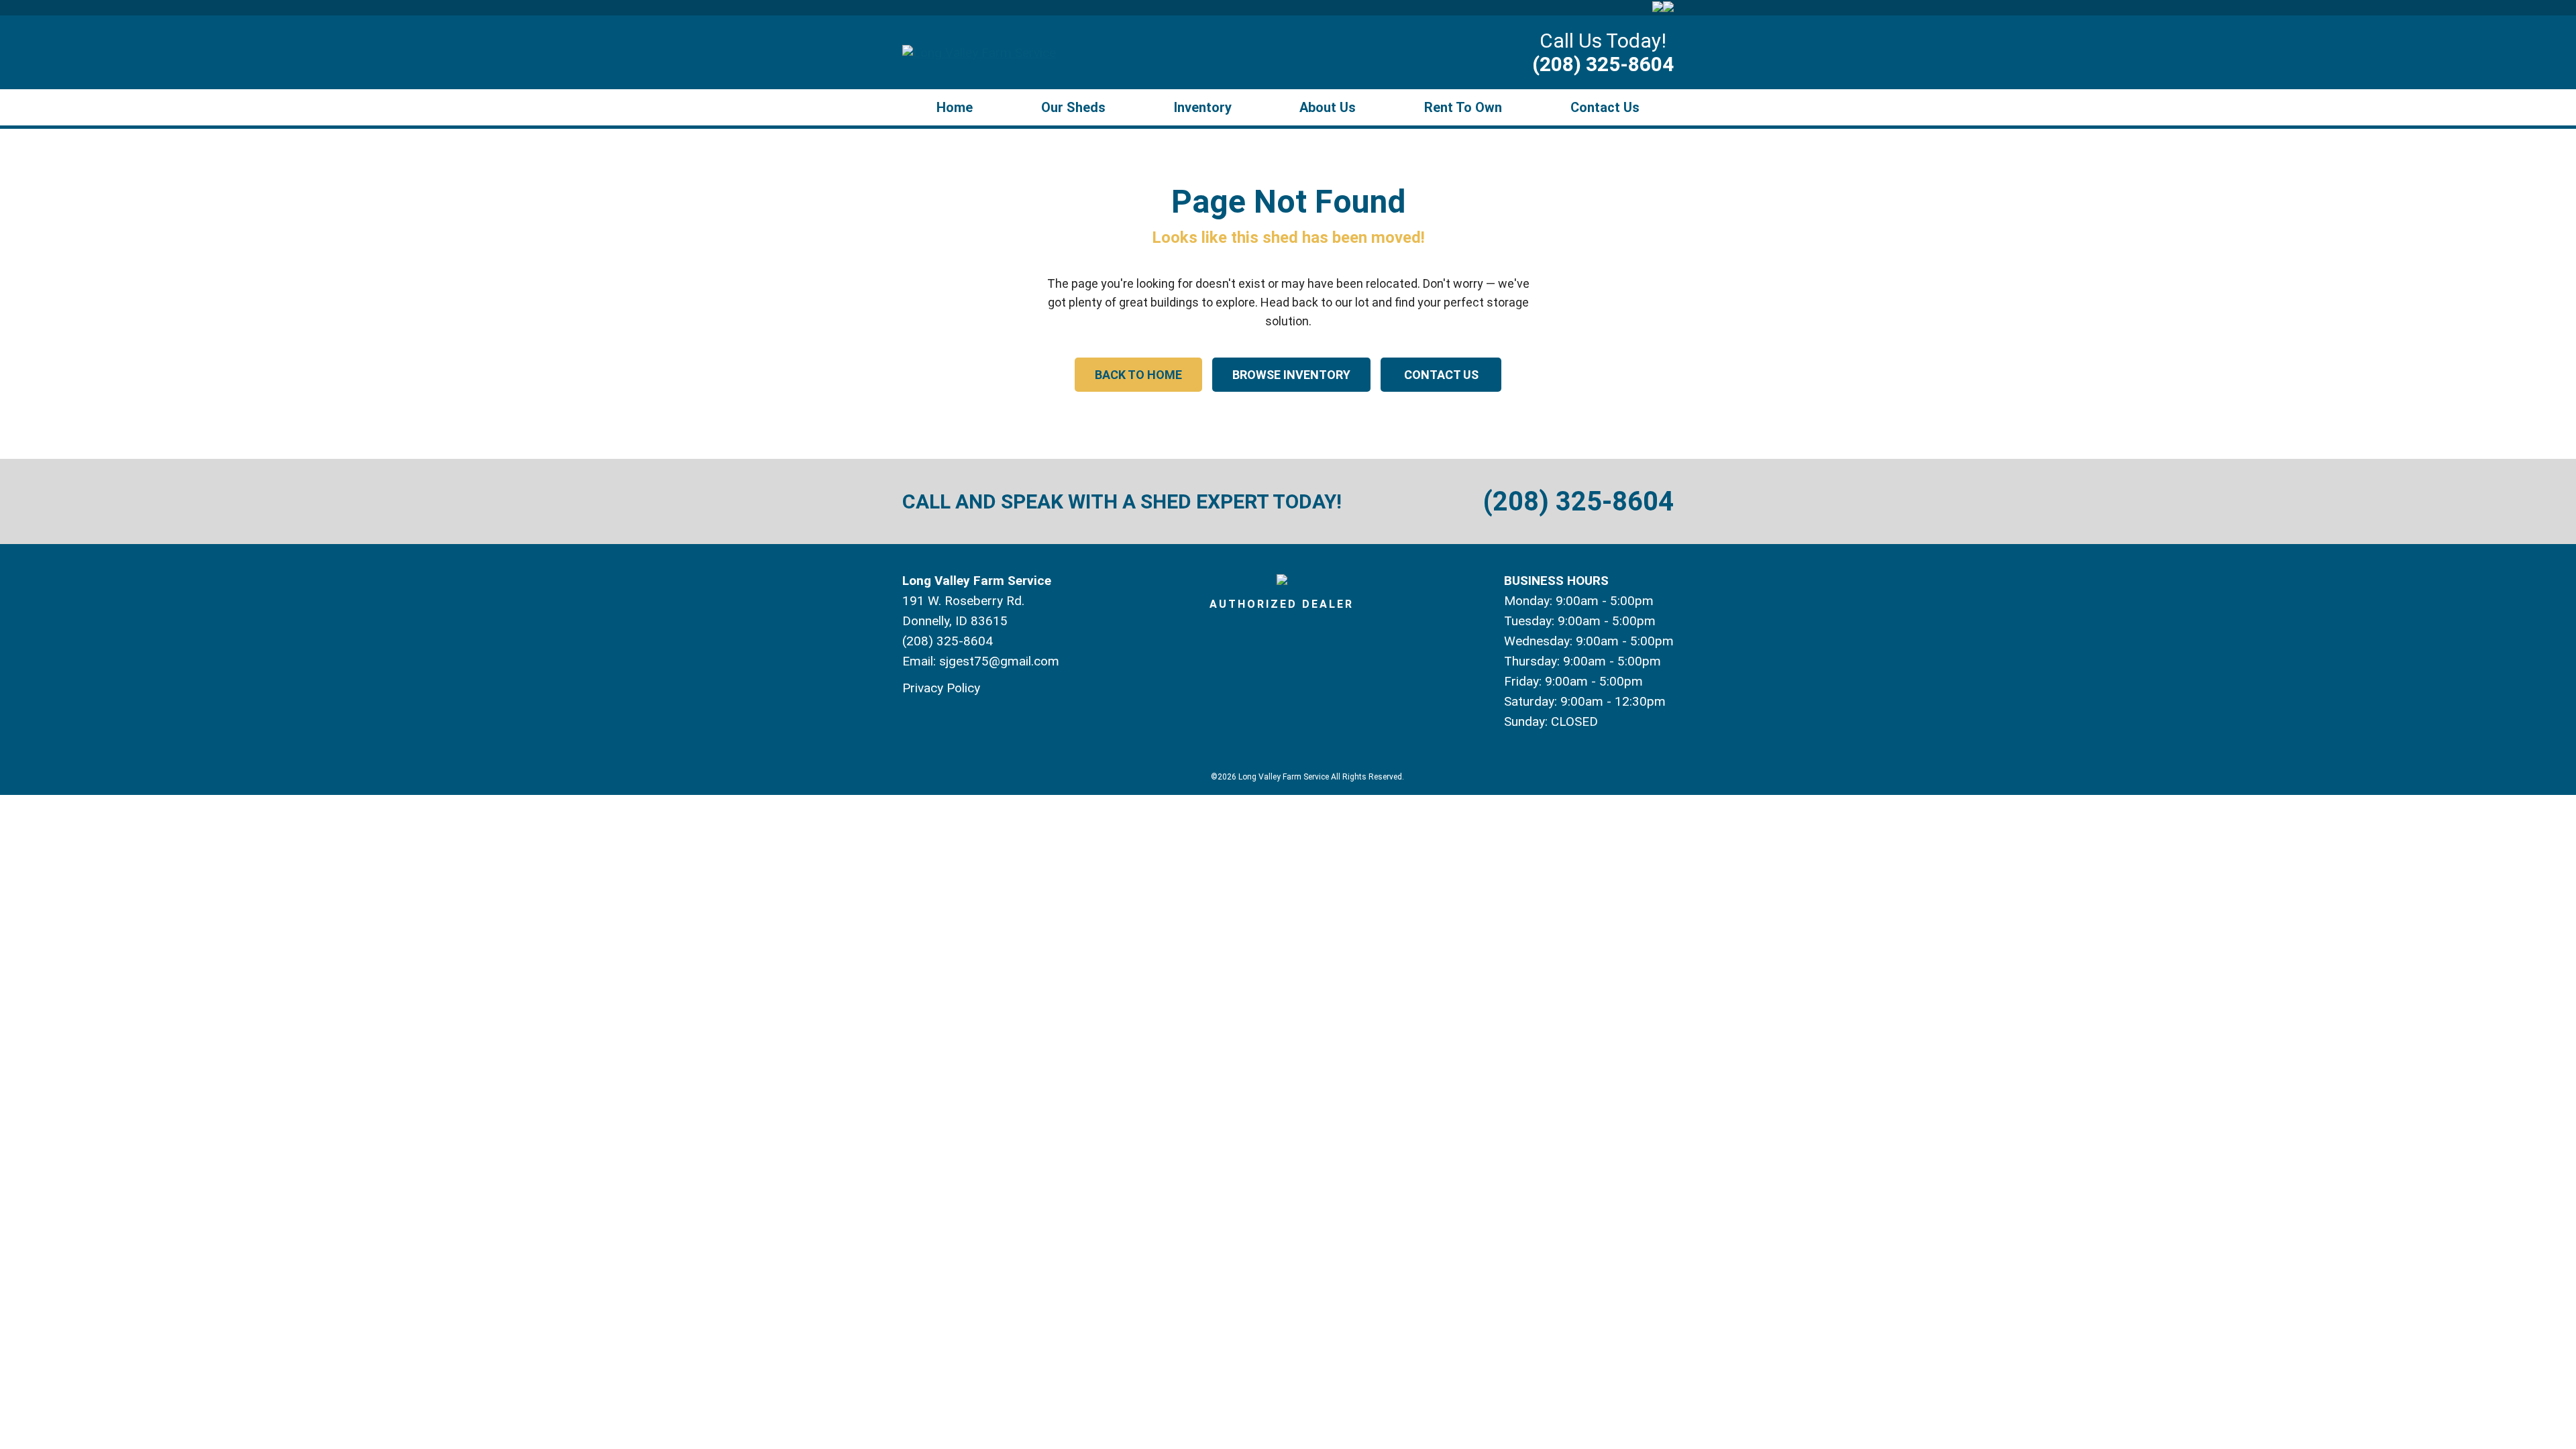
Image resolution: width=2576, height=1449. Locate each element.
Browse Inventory (1291, 375)
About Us (1328, 107)
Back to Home (1138, 375)
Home (955, 107)
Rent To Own (1463, 107)
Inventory (1203, 107)
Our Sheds (1073, 107)
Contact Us (1605, 107)
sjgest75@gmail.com (999, 661)
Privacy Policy (941, 688)
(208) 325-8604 (1603, 64)
